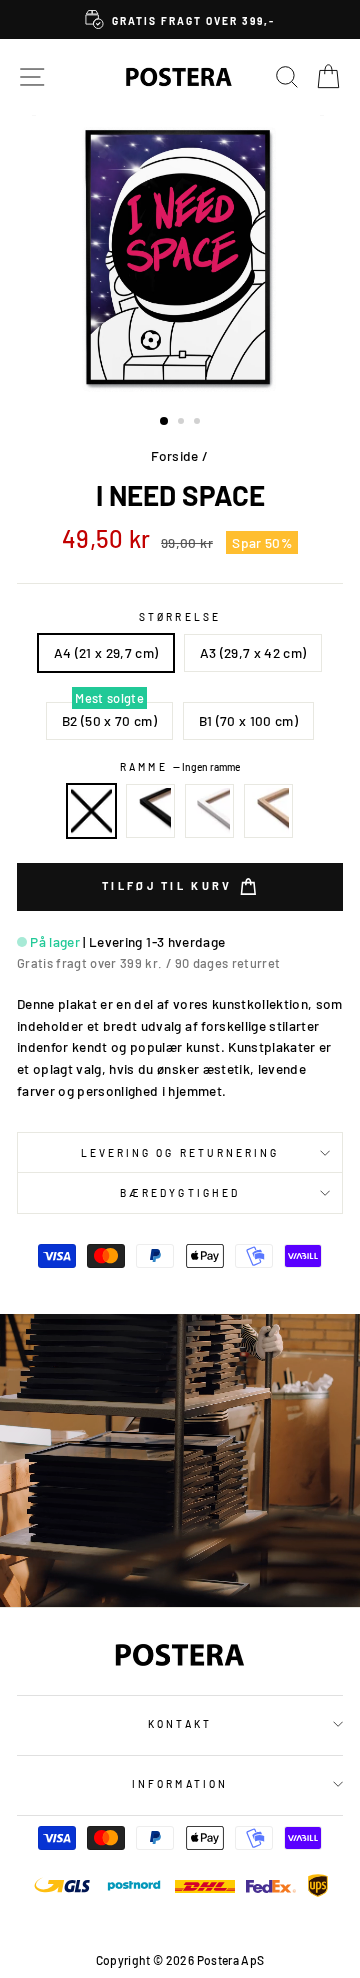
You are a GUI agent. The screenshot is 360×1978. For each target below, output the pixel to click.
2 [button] (183, 423)
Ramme (179, 767)
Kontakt (179, 1724)
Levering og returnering (180, 1153)
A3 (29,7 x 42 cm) (253, 652)
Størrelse (180, 617)
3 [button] (199, 423)
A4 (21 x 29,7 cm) (106, 652)
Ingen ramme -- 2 (92, 811)
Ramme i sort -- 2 (151, 811)
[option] (180, 19)
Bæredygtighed (180, 1193)
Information (180, 1784)
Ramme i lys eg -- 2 (269, 811)
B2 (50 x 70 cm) (109, 720)
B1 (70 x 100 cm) (248, 720)
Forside (174, 455)
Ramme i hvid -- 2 (210, 811)
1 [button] (165, 422)
